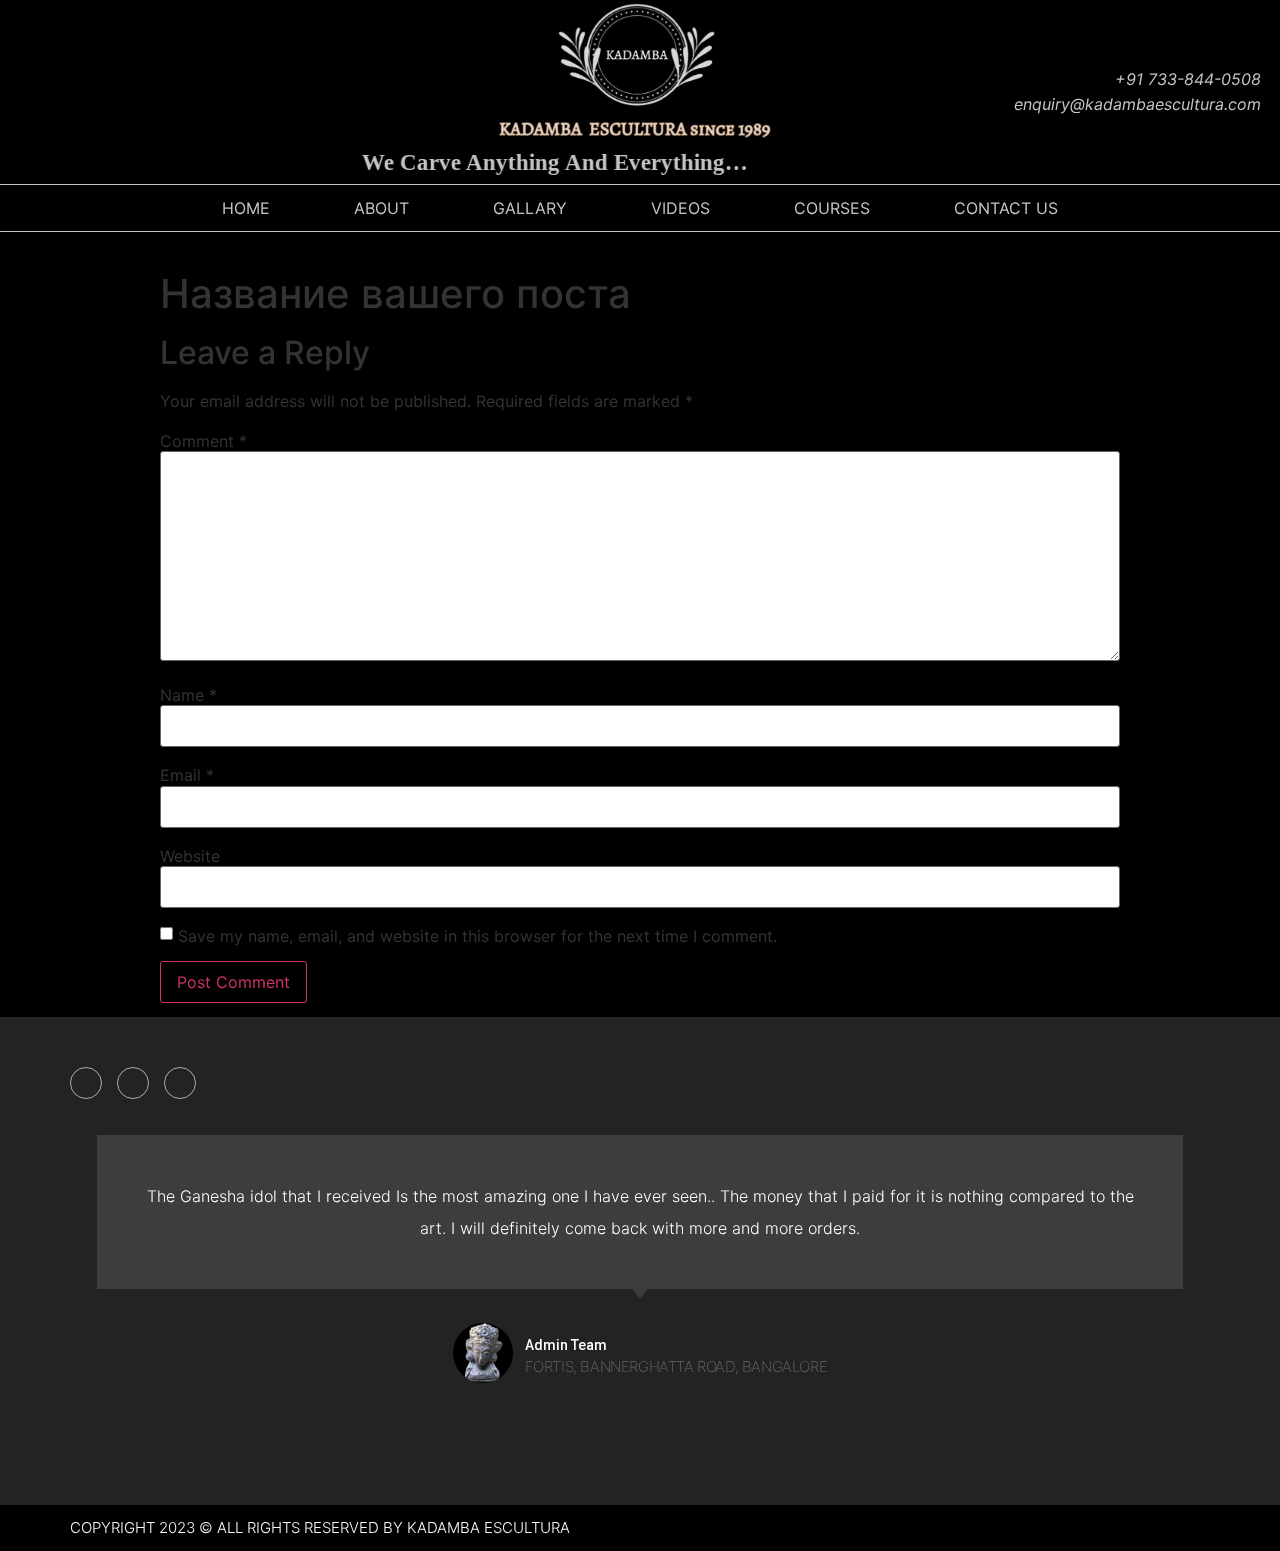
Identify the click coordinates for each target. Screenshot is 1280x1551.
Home (246, 208)
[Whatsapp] (175, 92)
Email (187, 775)
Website (190, 856)
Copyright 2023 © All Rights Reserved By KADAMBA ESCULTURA (320, 1527)
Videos (680, 208)
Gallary (530, 208)
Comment (203, 441)
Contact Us (1006, 208)
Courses (832, 208)
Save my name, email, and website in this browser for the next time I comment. (477, 936)
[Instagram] (75, 92)
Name (188, 695)
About (381, 208)
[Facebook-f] (86, 1083)
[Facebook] (25, 92)
